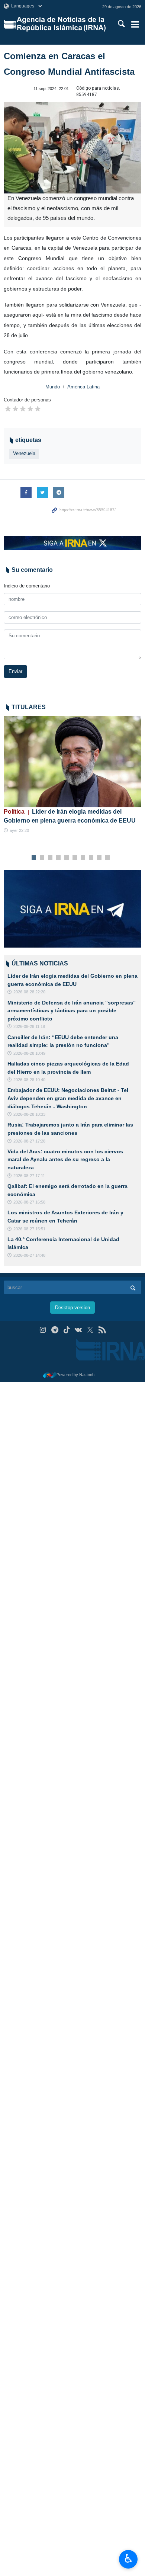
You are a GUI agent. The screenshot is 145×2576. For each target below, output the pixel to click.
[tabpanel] (72, 775)
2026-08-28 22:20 (29, 992)
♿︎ (128, 2559)
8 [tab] (91, 858)
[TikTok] (67, 1330)
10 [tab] (107, 858)
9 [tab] (99, 858)
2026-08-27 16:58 (29, 1202)
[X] (90, 1330)
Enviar (15, 671)
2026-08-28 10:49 (29, 1053)
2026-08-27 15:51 (29, 1229)
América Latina (83, 387)
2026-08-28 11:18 (29, 1026)
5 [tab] (67, 858)
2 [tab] (42, 858)
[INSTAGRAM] (43, 1330)
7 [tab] (83, 858)
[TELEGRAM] (55, 1330)
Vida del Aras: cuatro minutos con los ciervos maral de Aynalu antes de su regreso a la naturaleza (65, 1159)
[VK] (79, 1330)
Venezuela (24, 453)
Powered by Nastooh (75, 1375)
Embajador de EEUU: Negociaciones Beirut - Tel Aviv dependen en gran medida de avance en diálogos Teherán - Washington (68, 1098)
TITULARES (29, 707)
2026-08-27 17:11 (29, 1176)
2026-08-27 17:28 (29, 1141)
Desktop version (72, 1308)
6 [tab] (75, 858)
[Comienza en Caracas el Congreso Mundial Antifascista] (72, 148)
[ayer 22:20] (72, 762)
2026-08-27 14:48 (29, 1255)
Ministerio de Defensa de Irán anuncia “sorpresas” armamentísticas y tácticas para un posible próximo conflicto (72, 1011)
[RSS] (102, 1330)
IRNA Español (62, 24)
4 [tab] (59, 858)
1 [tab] (34, 858)
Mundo (53, 387)
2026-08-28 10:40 (29, 1080)
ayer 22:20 (19, 830)
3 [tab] (50, 858)
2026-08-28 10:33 (29, 1114)
